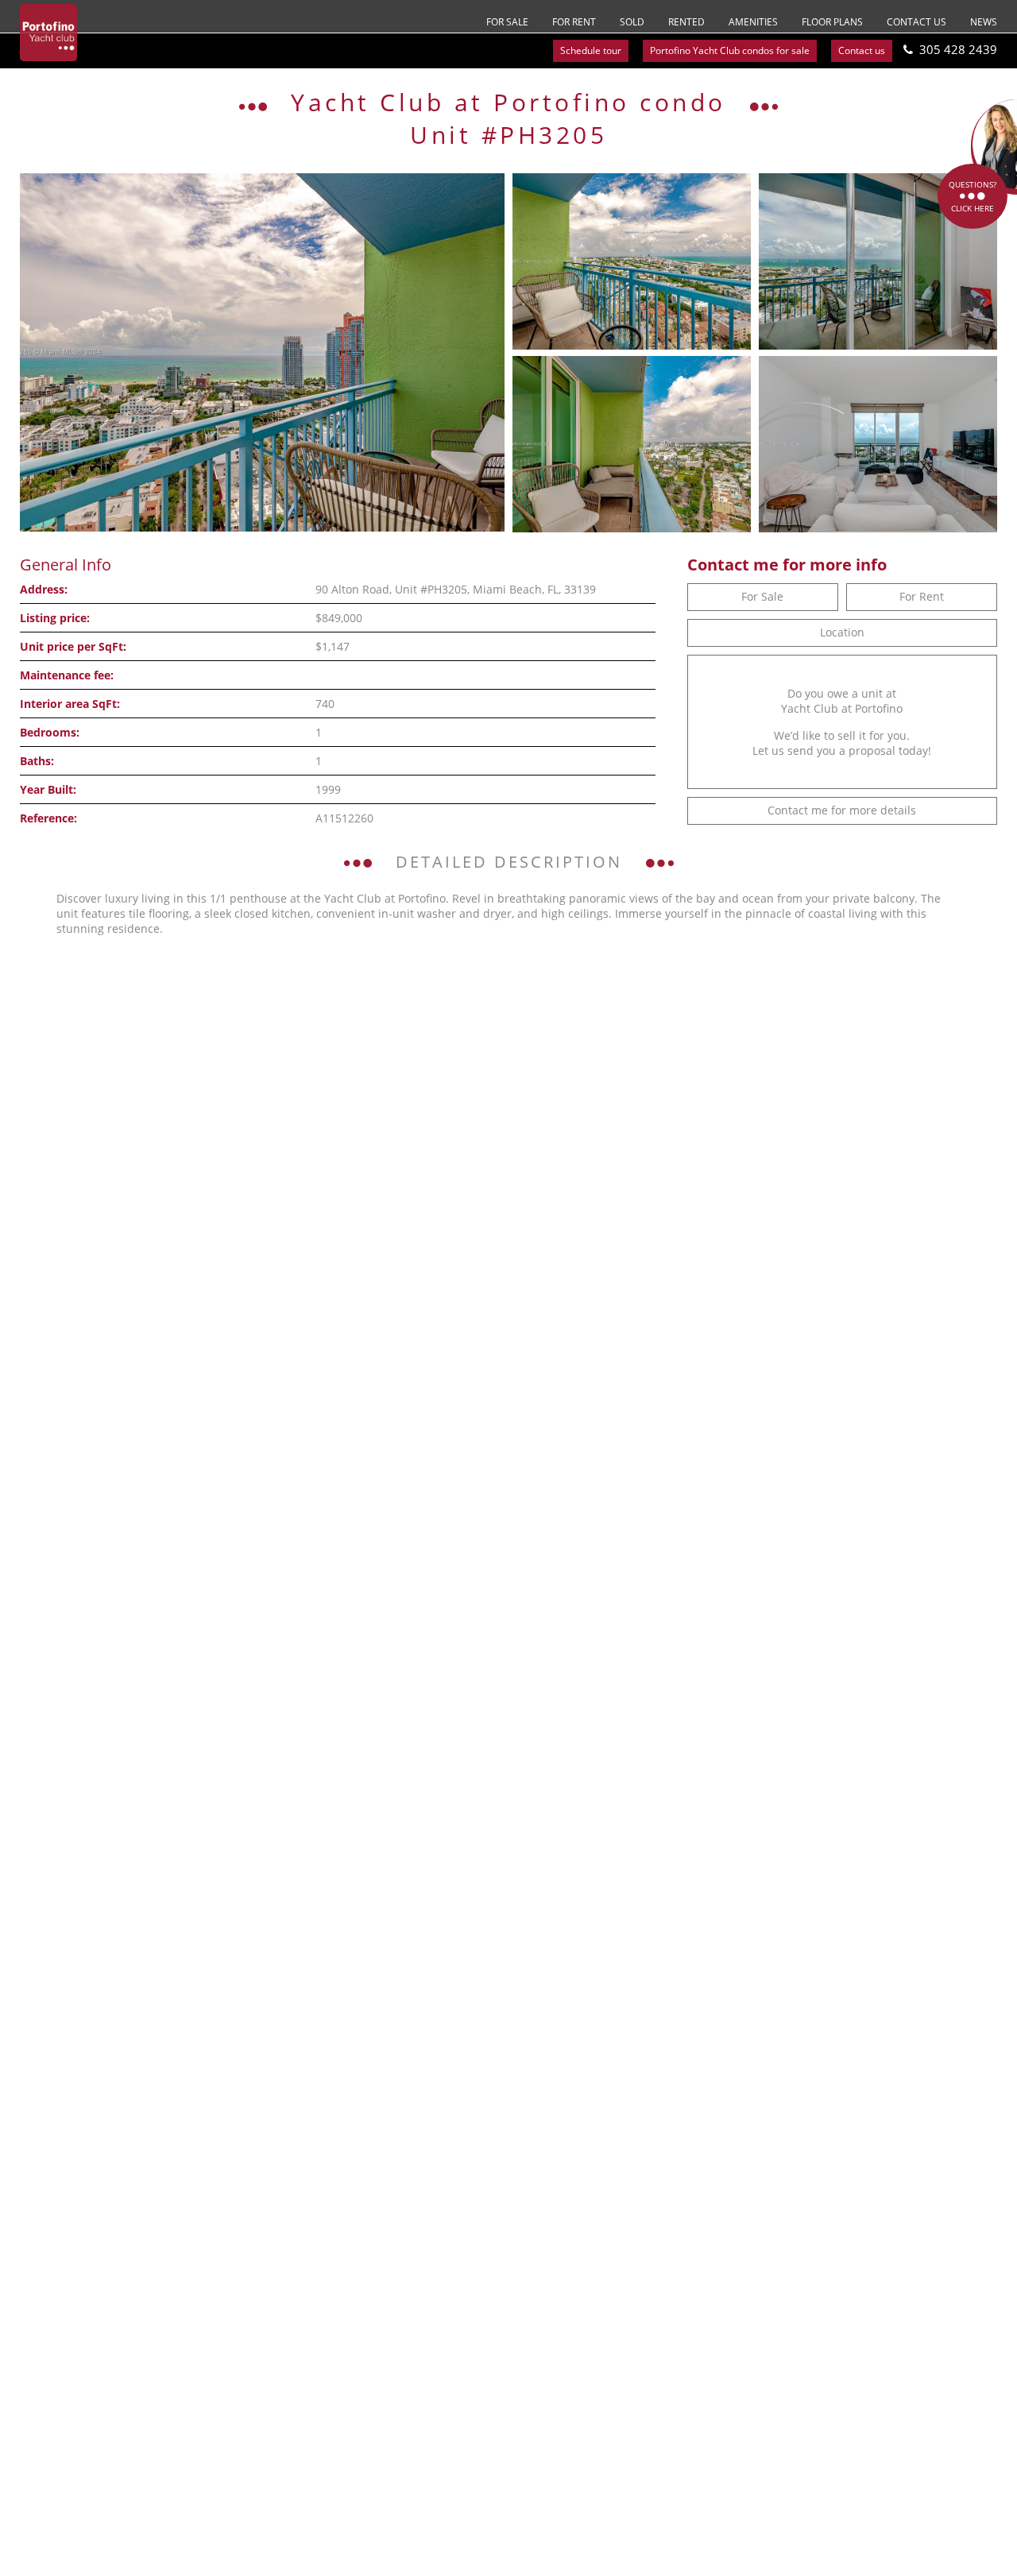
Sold (632, 22)
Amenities (753, 22)
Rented (686, 22)
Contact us (916, 22)
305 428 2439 (958, 49)
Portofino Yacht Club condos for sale (730, 50)
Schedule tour (591, 50)
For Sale (507, 22)
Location (842, 632)
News (984, 22)
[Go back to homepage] (48, 33)
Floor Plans (832, 22)
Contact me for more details (842, 810)
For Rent (574, 22)
